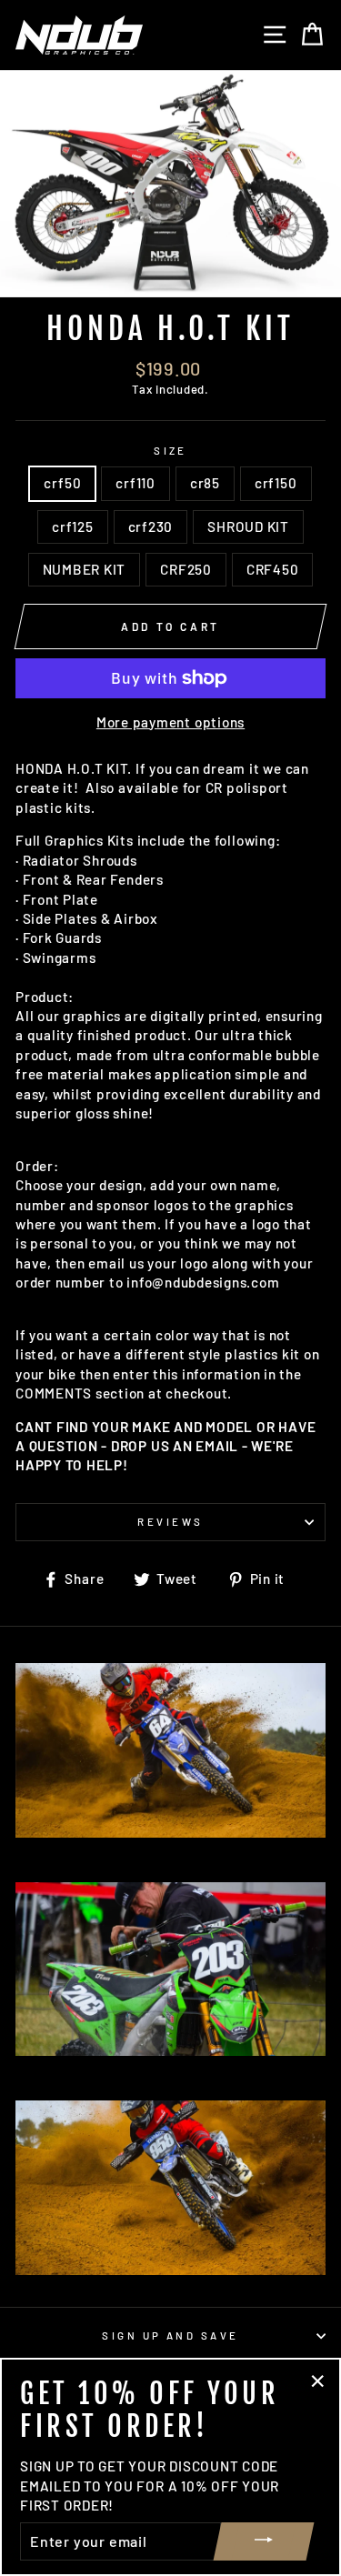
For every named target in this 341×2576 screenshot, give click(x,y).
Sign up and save (170, 2335)
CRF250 (186, 569)
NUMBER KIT (85, 569)
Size (170, 451)
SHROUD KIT (248, 526)
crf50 (62, 483)
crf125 (73, 526)
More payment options (170, 722)
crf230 (151, 526)
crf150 (276, 483)
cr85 (205, 483)
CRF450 (273, 569)
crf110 (135, 483)
